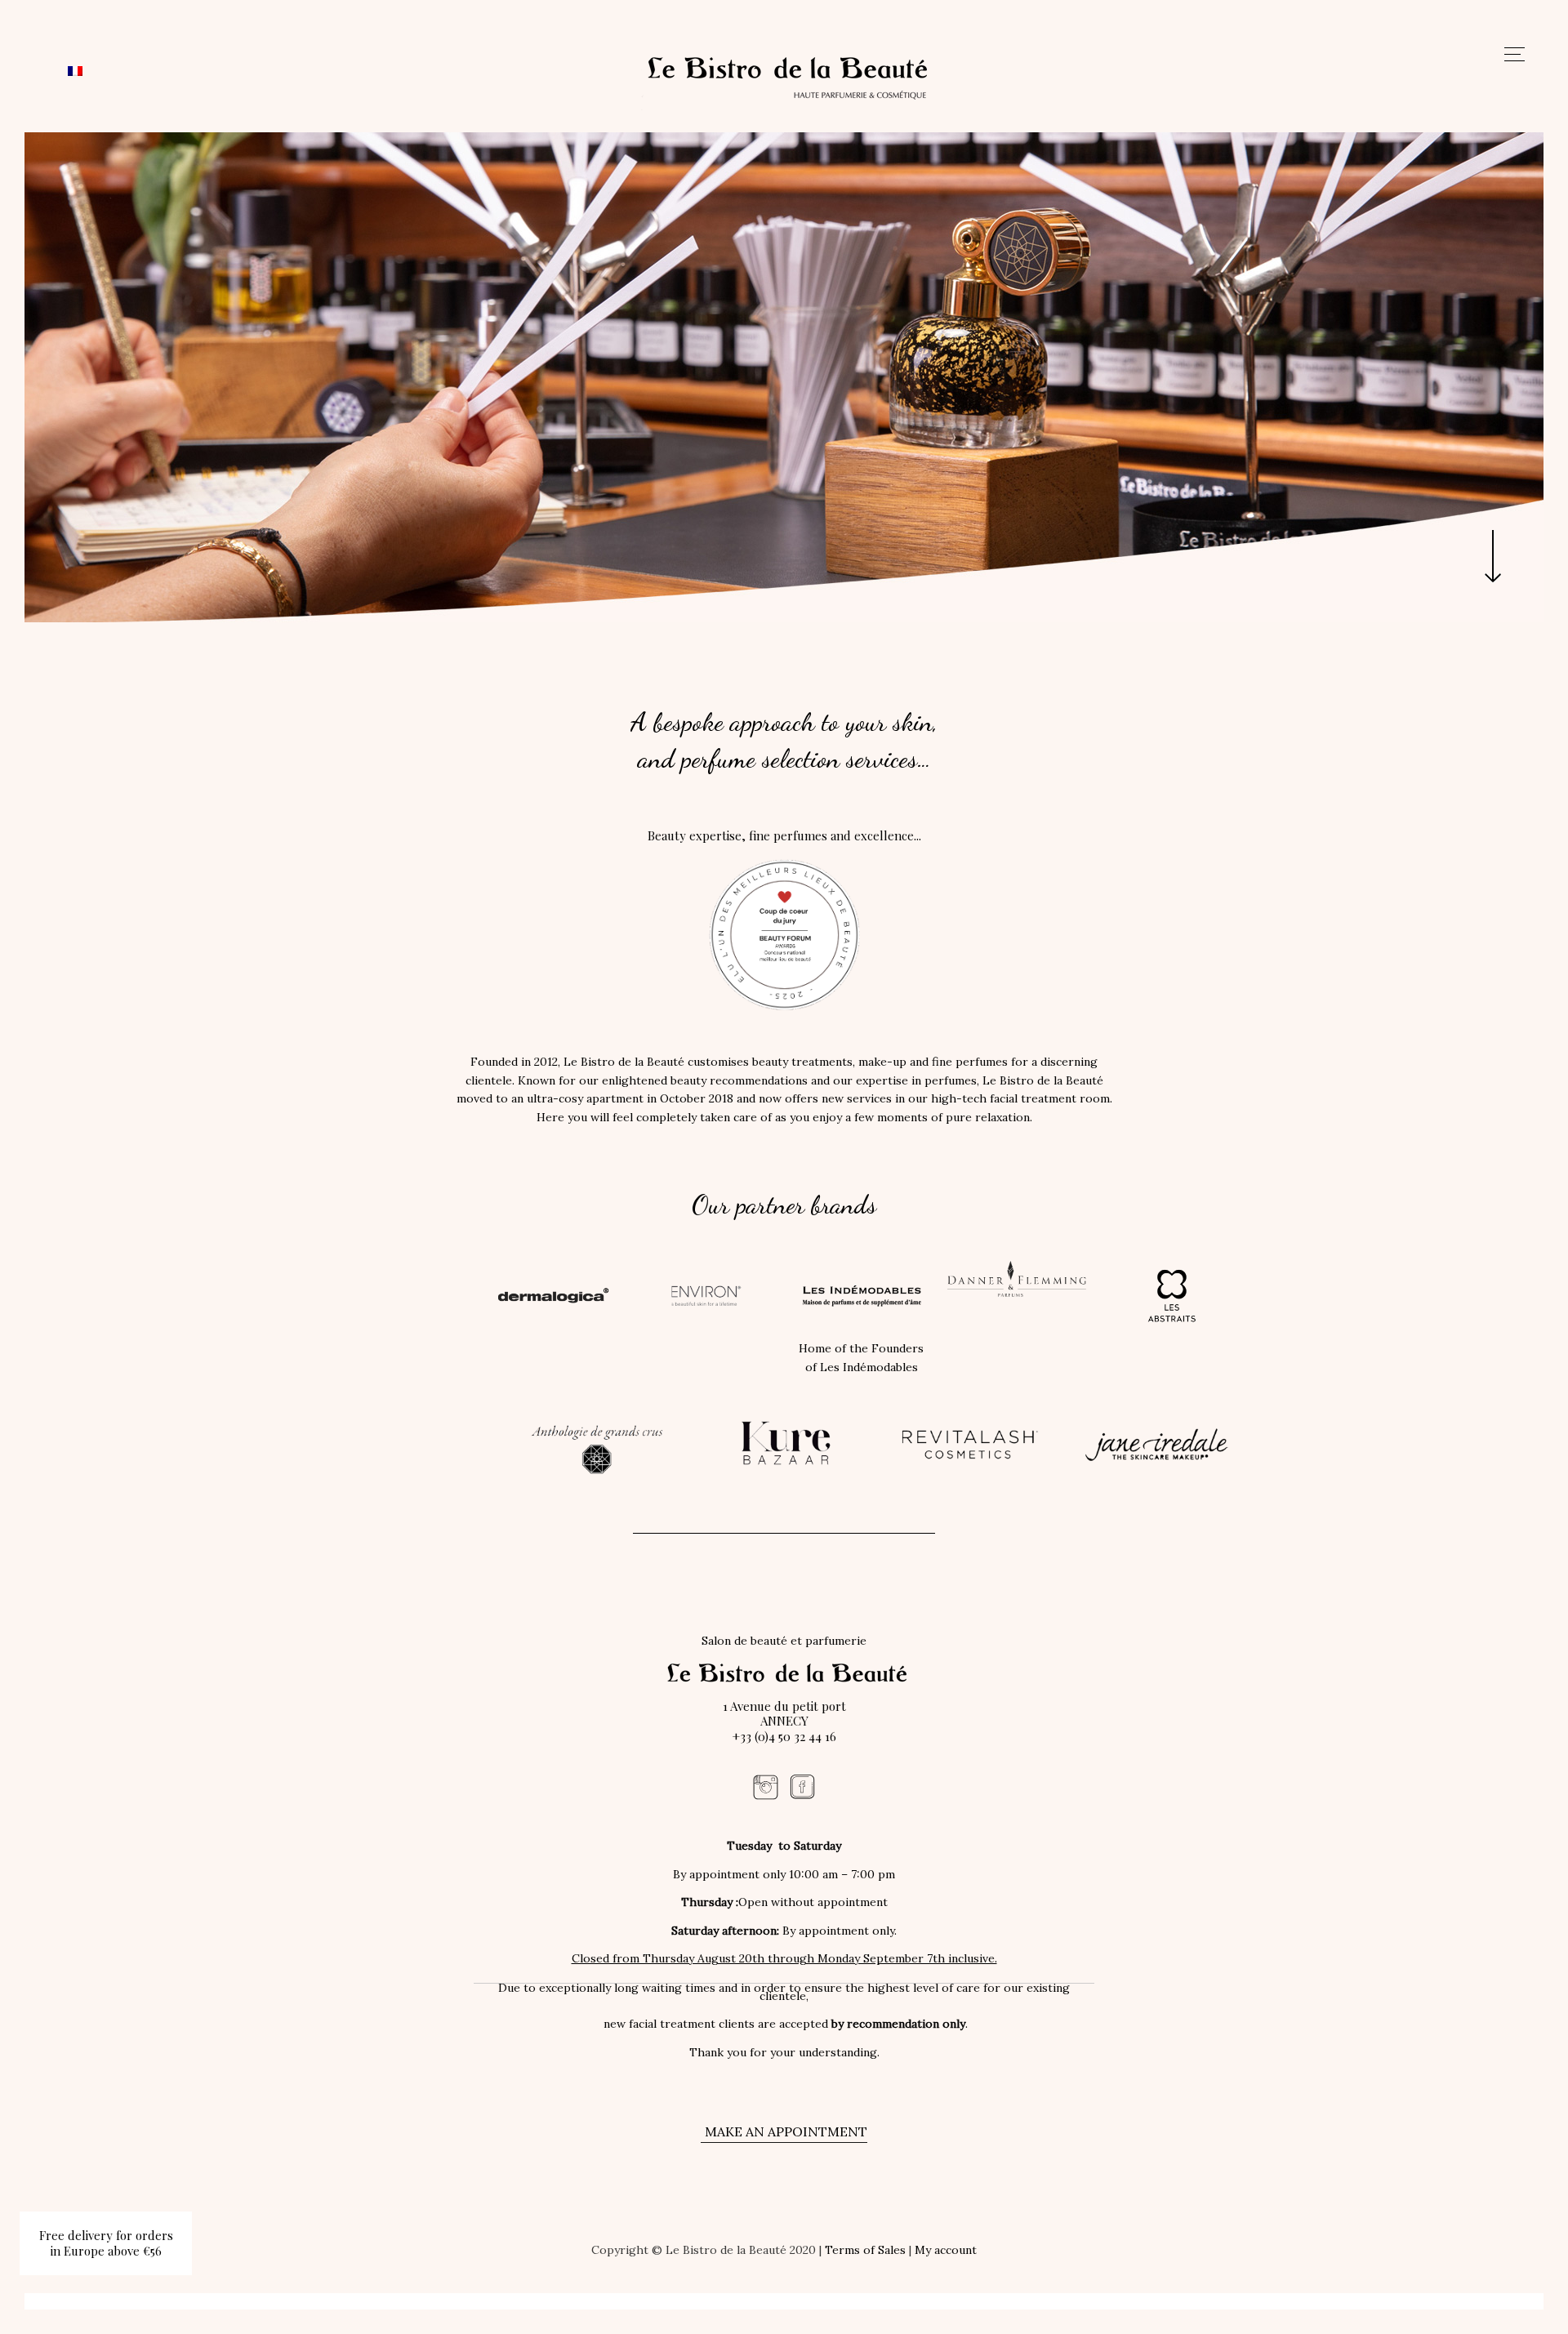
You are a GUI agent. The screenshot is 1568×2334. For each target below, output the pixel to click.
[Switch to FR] (75, 70)
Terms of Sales (865, 2250)
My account (946, 2250)
